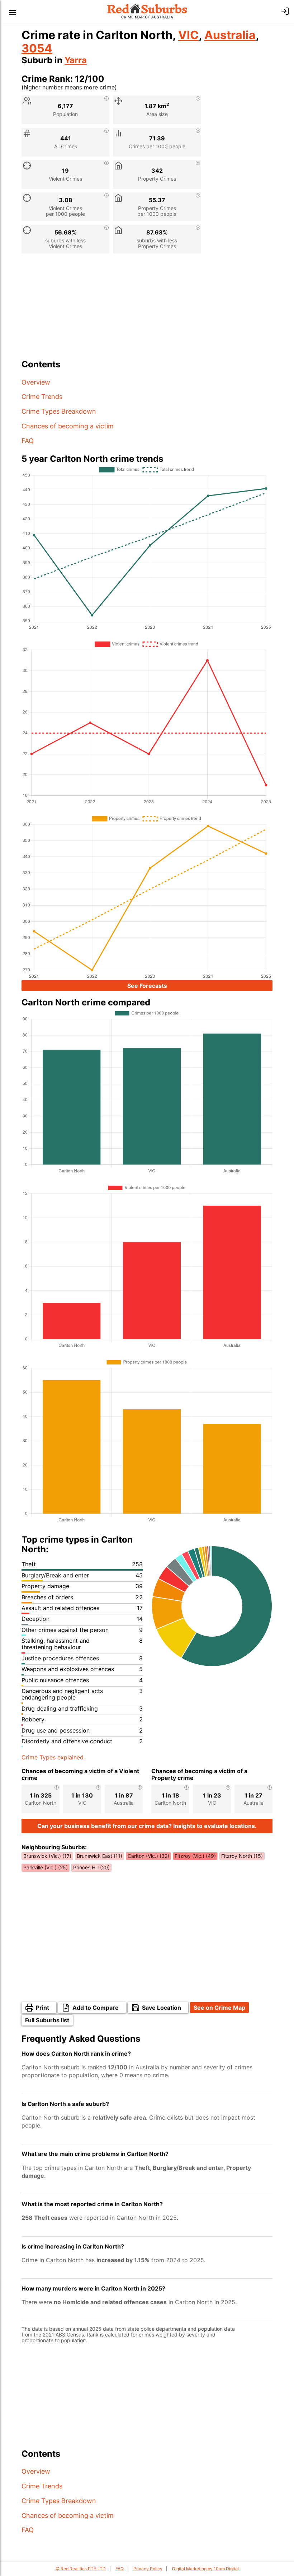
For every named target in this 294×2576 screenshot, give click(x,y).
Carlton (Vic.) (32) (148, 1856)
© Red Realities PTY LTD (81, 2569)
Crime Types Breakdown (59, 411)
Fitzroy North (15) (242, 1856)
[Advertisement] (147, 309)
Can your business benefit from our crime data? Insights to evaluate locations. (147, 1826)
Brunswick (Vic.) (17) (47, 1856)
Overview (36, 382)
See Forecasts (147, 986)
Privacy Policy (148, 2569)
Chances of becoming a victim (68, 426)
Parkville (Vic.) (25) (46, 1867)
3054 (37, 48)
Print (42, 2008)
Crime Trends (42, 397)
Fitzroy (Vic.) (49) (195, 1856)
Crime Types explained (53, 1757)
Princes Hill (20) (91, 1867)
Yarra (76, 60)
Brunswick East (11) (99, 1856)
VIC (188, 35)
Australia (230, 35)
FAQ (28, 441)
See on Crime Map (219, 2008)
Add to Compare (96, 2008)
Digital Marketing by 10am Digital (205, 2569)
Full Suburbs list (47, 2020)
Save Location (162, 2008)
